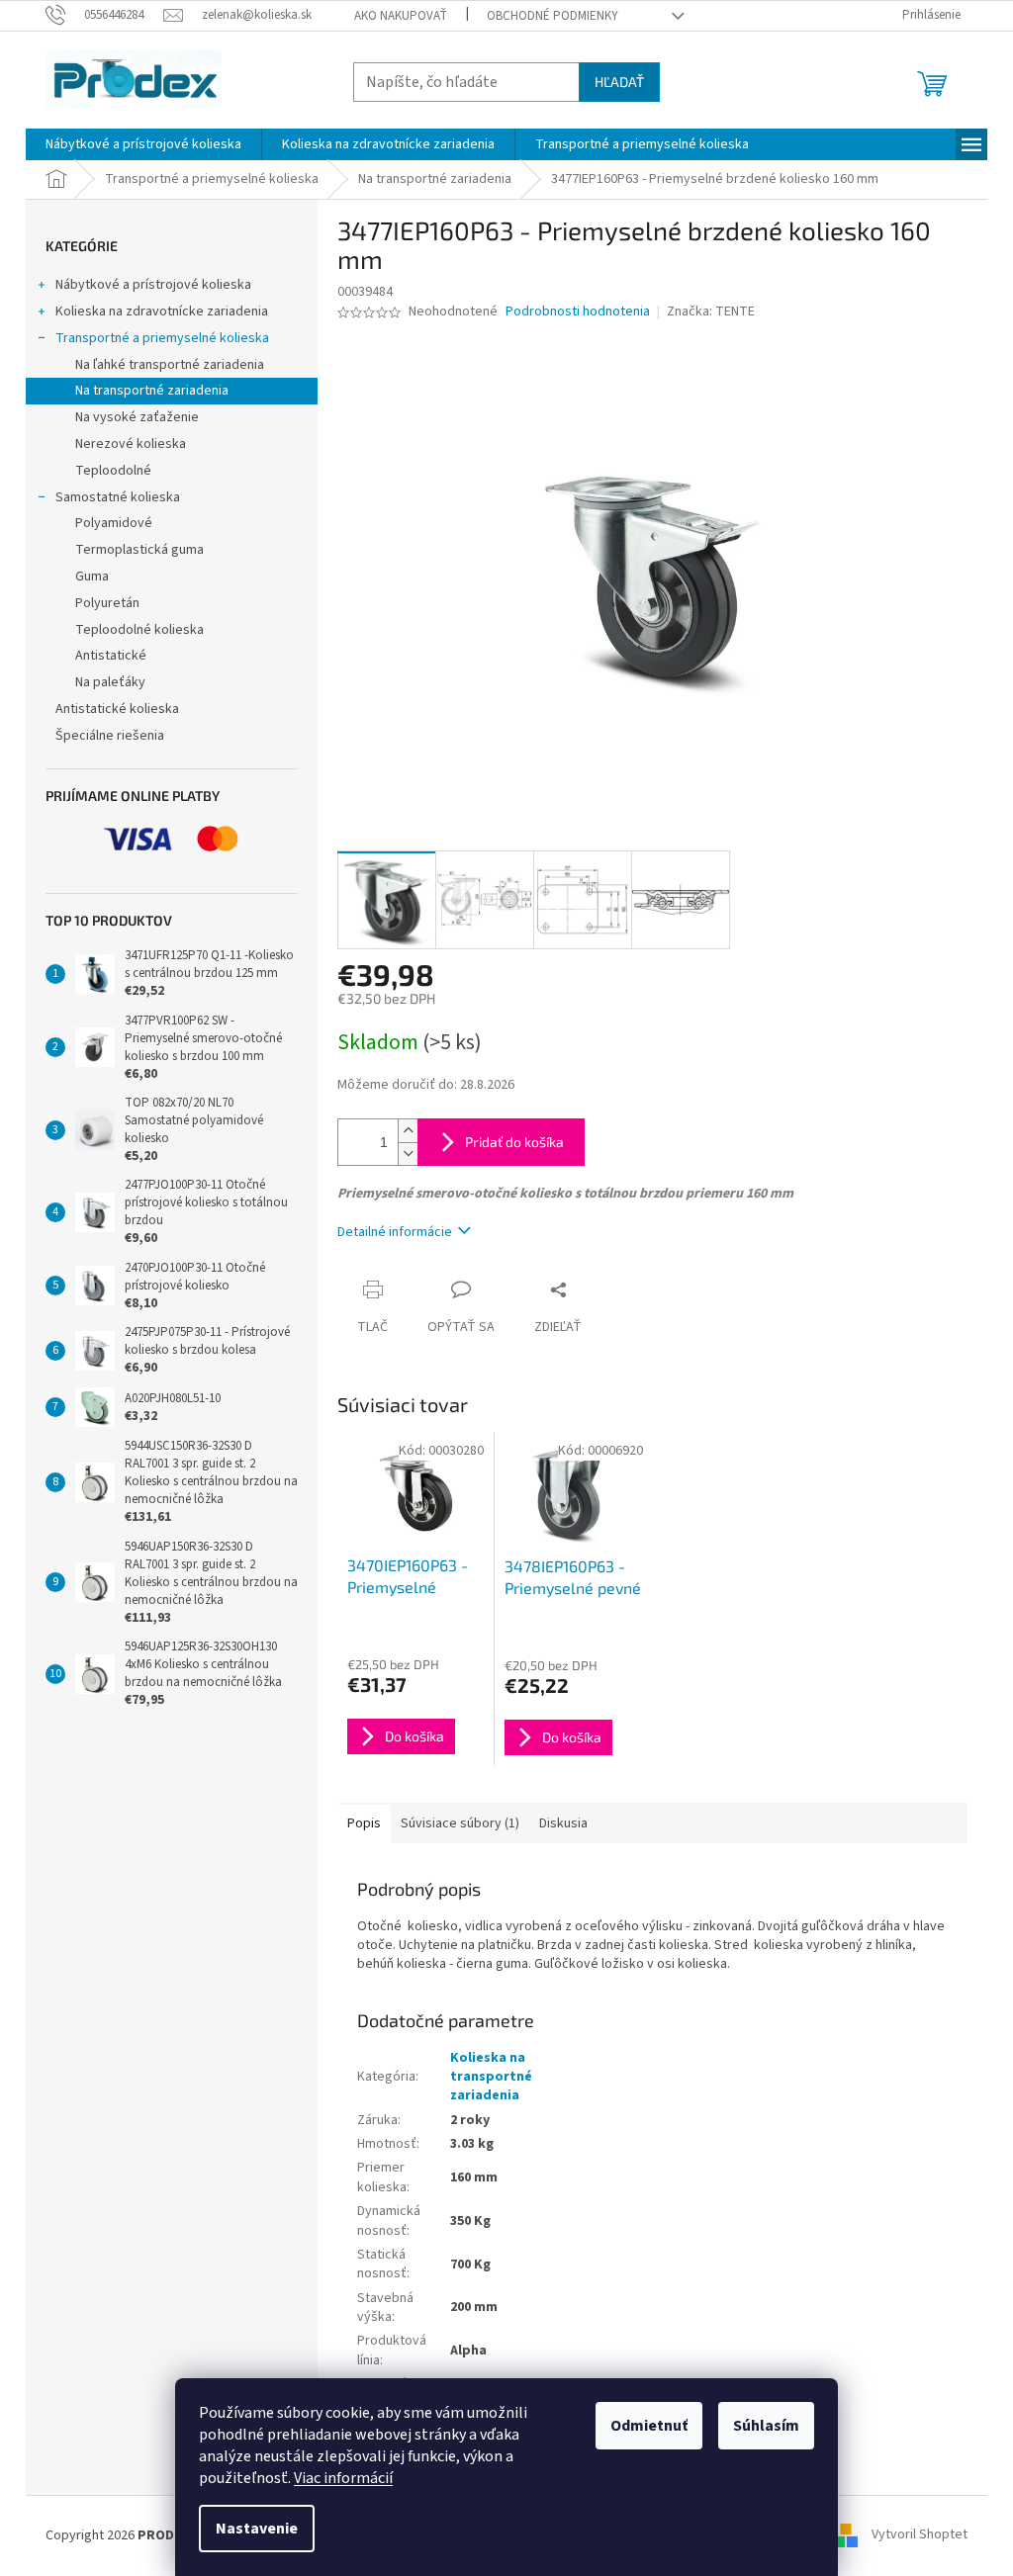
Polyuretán (107, 603)
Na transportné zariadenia (152, 391)
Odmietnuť (649, 2426)
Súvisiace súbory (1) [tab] (460, 1823)
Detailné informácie (395, 1232)
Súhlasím (766, 2426)
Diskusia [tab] (563, 1823)
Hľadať (619, 82)
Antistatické (111, 656)
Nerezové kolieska (131, 444)
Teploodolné (113, 471)
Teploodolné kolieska (139, 630)
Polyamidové (114, 523)
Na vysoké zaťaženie (137, 417)
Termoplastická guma (139, 550)
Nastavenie (257, 2529)
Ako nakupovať (401, 16)
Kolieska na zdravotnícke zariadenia (162, 311)
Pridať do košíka (514, 1142)
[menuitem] (143, 144)
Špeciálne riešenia (110, 736)
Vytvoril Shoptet (920, 2535)
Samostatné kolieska (118, 497)
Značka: (711, 311)
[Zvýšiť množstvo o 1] (408, 1131)
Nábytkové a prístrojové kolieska (153, 285)
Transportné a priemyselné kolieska (162, 338)
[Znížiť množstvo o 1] (408, 1154)
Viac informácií (343, 2478)
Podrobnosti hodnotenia (578, 312)
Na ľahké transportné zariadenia (170, 365)
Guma (92, 577)
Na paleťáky (110, 682)
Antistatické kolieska (117, 709)
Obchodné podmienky (553, 16)
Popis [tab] (364, 1823)
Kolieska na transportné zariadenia (491, 2077)
